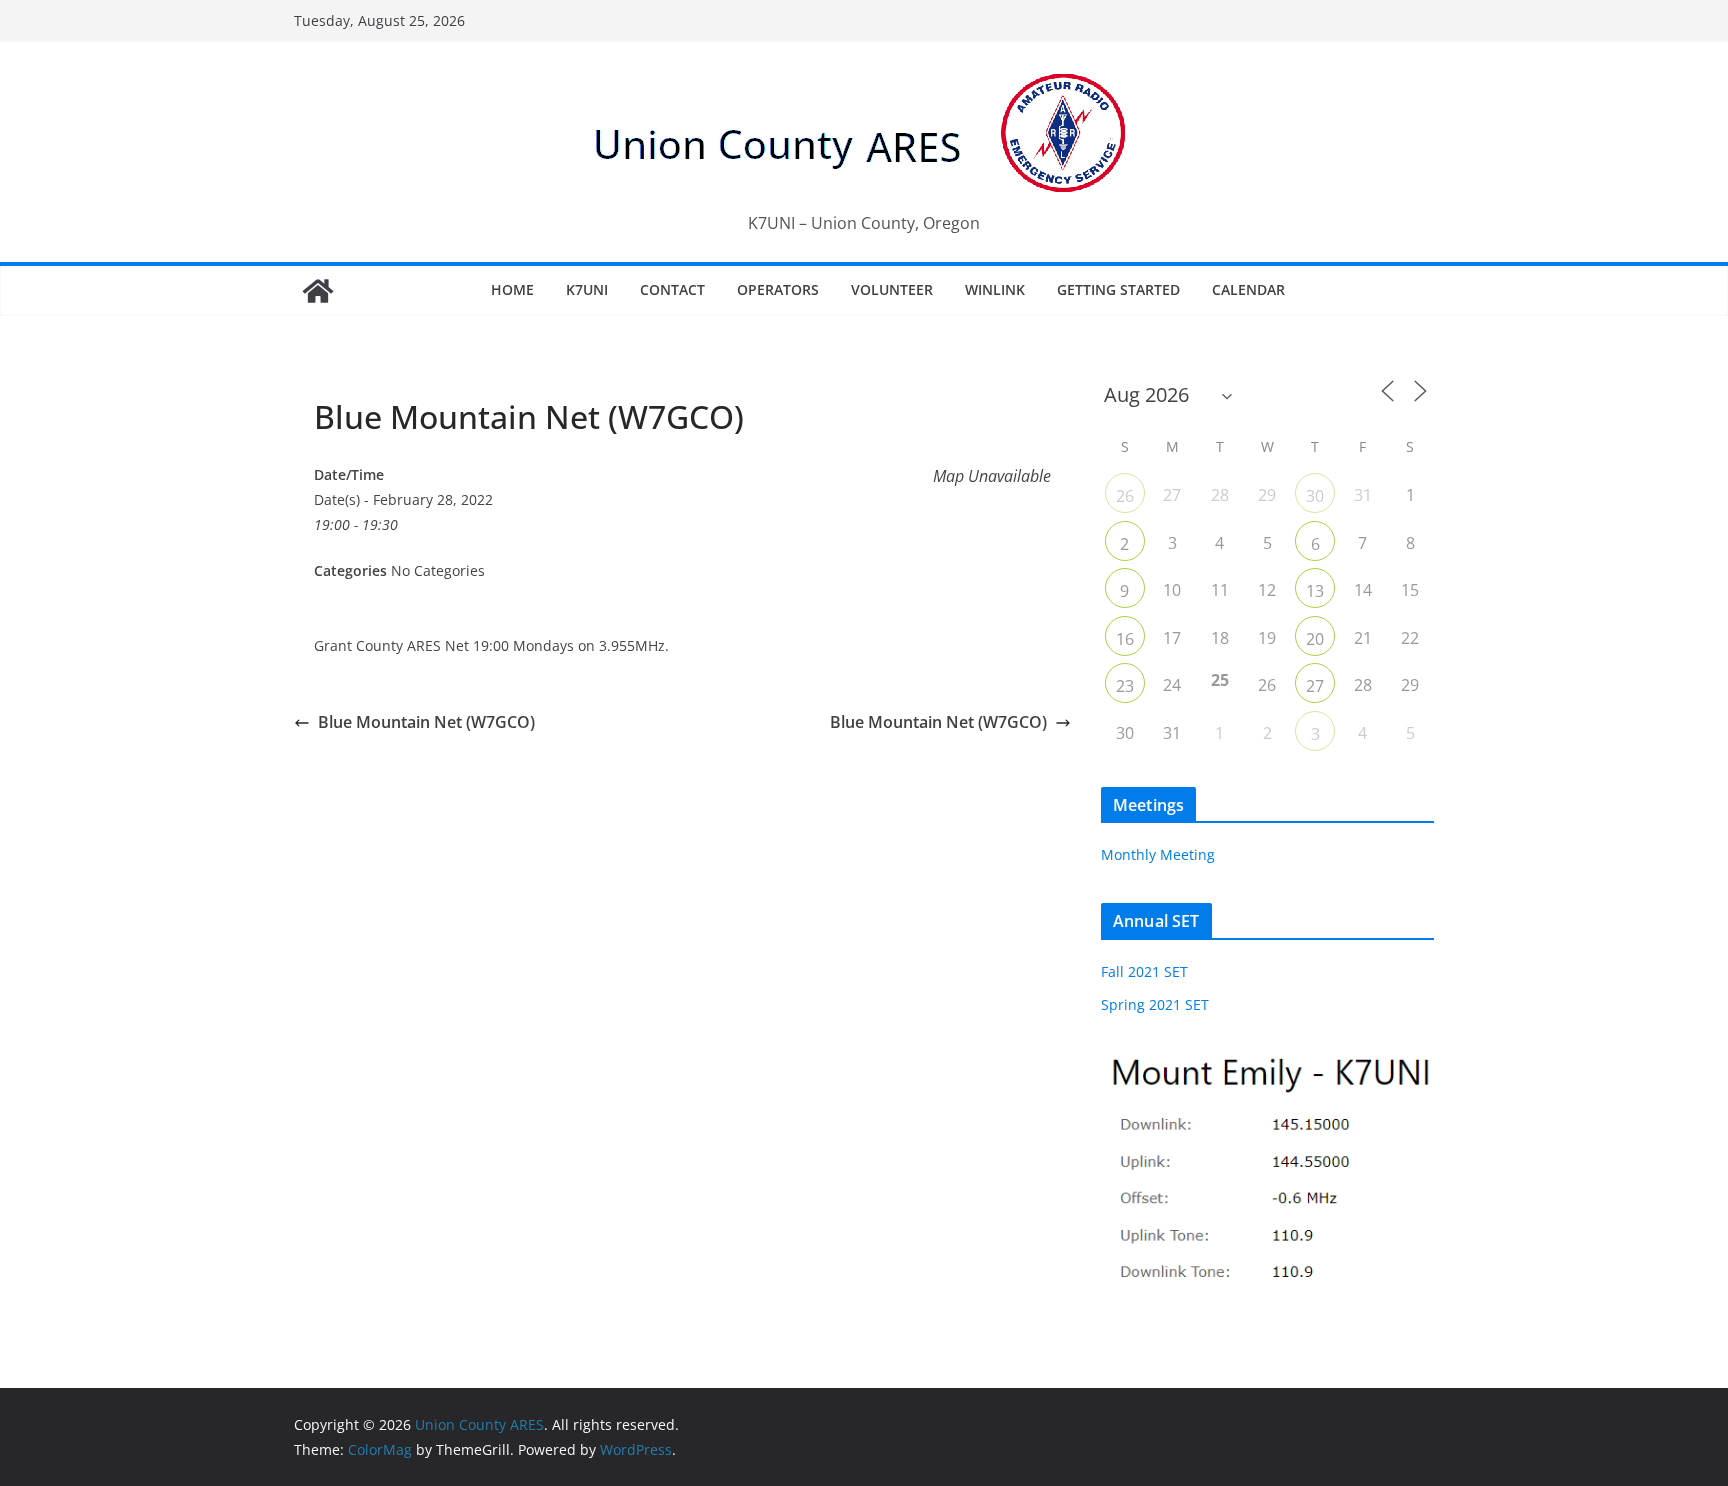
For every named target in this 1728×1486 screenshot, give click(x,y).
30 (1315, 496)
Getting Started (1118, 289)
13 (1315, 591)
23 (1125, 686)
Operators (778, 289)
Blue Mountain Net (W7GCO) (426, 722)
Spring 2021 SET (1155, 1004)
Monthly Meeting (1158, 854)
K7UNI (587, 289)
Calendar (1248, 289)
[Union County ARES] (318, 291)
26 (1125, 496)
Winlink (995, 289)
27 (1315, 686)
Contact (672, 289)
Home (512, 289)
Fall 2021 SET (1144, 971)
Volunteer (892, 289)
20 (1315, 639)
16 (1125, 639)
